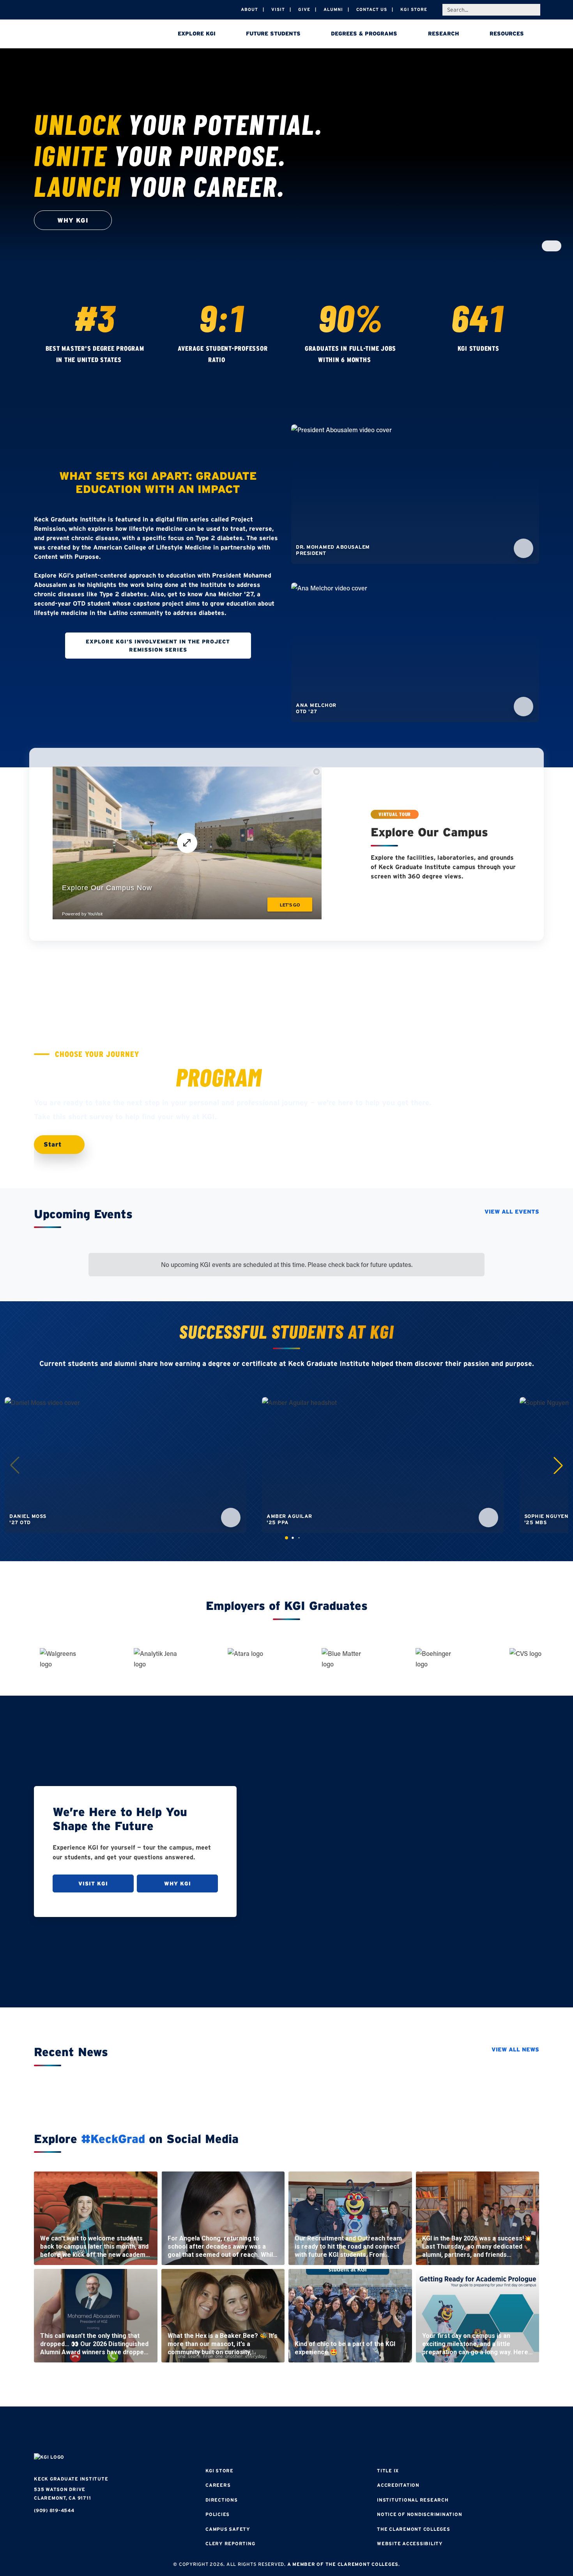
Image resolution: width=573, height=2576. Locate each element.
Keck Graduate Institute (71, 2479)
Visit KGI (93, 1883)
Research (444, 34)
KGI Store (414, 9)
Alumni (333, 9)
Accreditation (398, 2485)
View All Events (512, 1212)
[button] (558, 1465)
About (249, 9)
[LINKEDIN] (310, 2431)
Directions (222, 2500)
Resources (507, 34)
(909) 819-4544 (54, 2510)
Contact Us (372, 9)
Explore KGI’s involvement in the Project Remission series (158, 645)
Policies (218, 2514)
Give (304, 9)
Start (54, 1144)
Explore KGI (197, 34)
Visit (278, 9)
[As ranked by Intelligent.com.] (129, 360)
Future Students (273, 34)
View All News (515, 2049)
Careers (218, 2485)
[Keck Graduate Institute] (88, 35)
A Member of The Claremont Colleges (343, 2564)
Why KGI (178, 1883)
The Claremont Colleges (414, 2529)
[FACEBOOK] (240, 2431)
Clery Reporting (230, 2543)
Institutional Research (413, 2500)
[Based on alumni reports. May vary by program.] (233, 360)
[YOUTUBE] (333, 2431)
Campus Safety (228, 2529)
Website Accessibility (410, 2543)
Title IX (388, 2471)
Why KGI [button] (73, 220)
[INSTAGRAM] (263, 2431)
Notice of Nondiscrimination (419, 2514)
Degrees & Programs (364, 34)
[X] (286, 2431)
